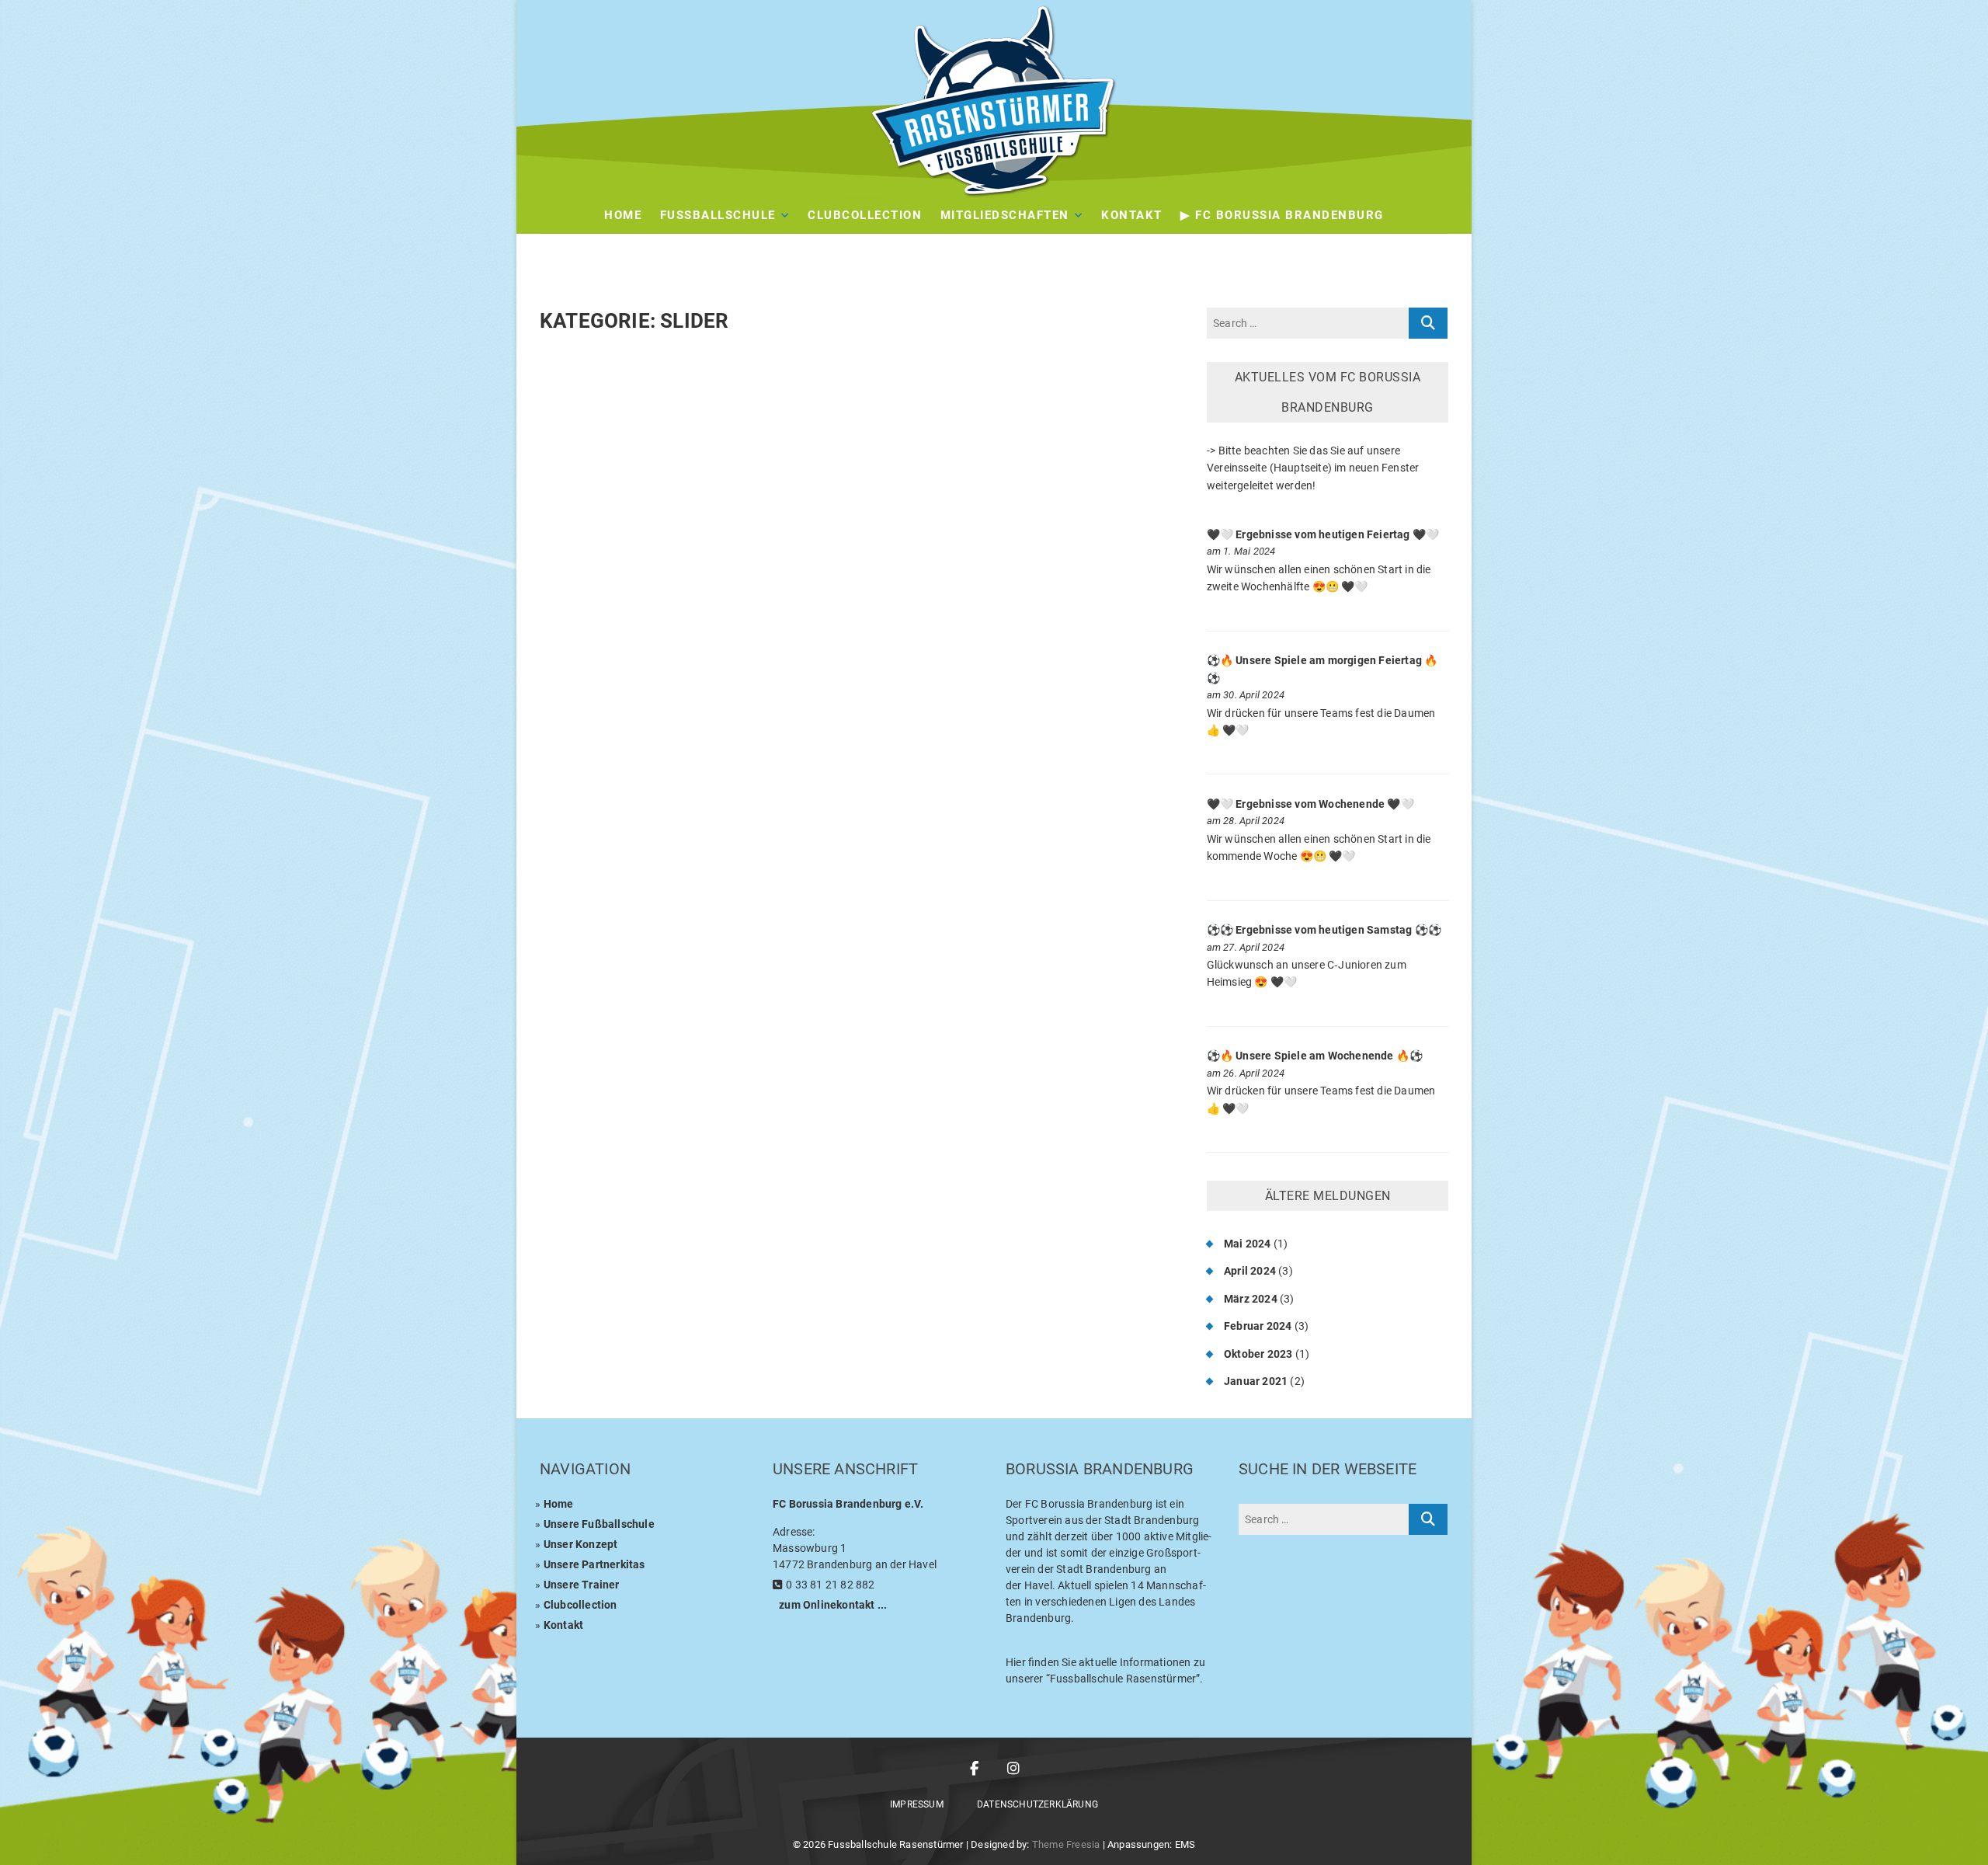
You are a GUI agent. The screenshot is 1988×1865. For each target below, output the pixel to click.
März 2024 (1251, 1299)
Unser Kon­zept (581, 1544)
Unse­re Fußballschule (599, 1524)
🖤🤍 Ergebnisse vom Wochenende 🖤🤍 (1310, 804)
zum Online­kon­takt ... (833, 1605)
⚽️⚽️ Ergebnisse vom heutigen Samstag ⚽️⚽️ (1324, 930)
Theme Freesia (1066, 1844)
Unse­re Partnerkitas (594, 1564)
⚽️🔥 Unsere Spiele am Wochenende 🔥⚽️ (1315, 1056)
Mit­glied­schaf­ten (1005, 215)
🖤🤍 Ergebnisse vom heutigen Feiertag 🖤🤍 (1323, 534)
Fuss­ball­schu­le (718, 215)
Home (623, 215)
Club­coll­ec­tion (580, 1605)
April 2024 (1250, 1271)
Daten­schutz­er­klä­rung (1037, 1804)
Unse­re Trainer (582, 1585)
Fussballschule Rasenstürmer (895, 1844)
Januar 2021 (1256, 1381)
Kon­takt (1132, 215)
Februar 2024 (1258, 1326)
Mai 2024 (1248, 1244)
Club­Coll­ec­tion (865, 215)
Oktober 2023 (1258, 1354)
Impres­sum (917, 1804)
